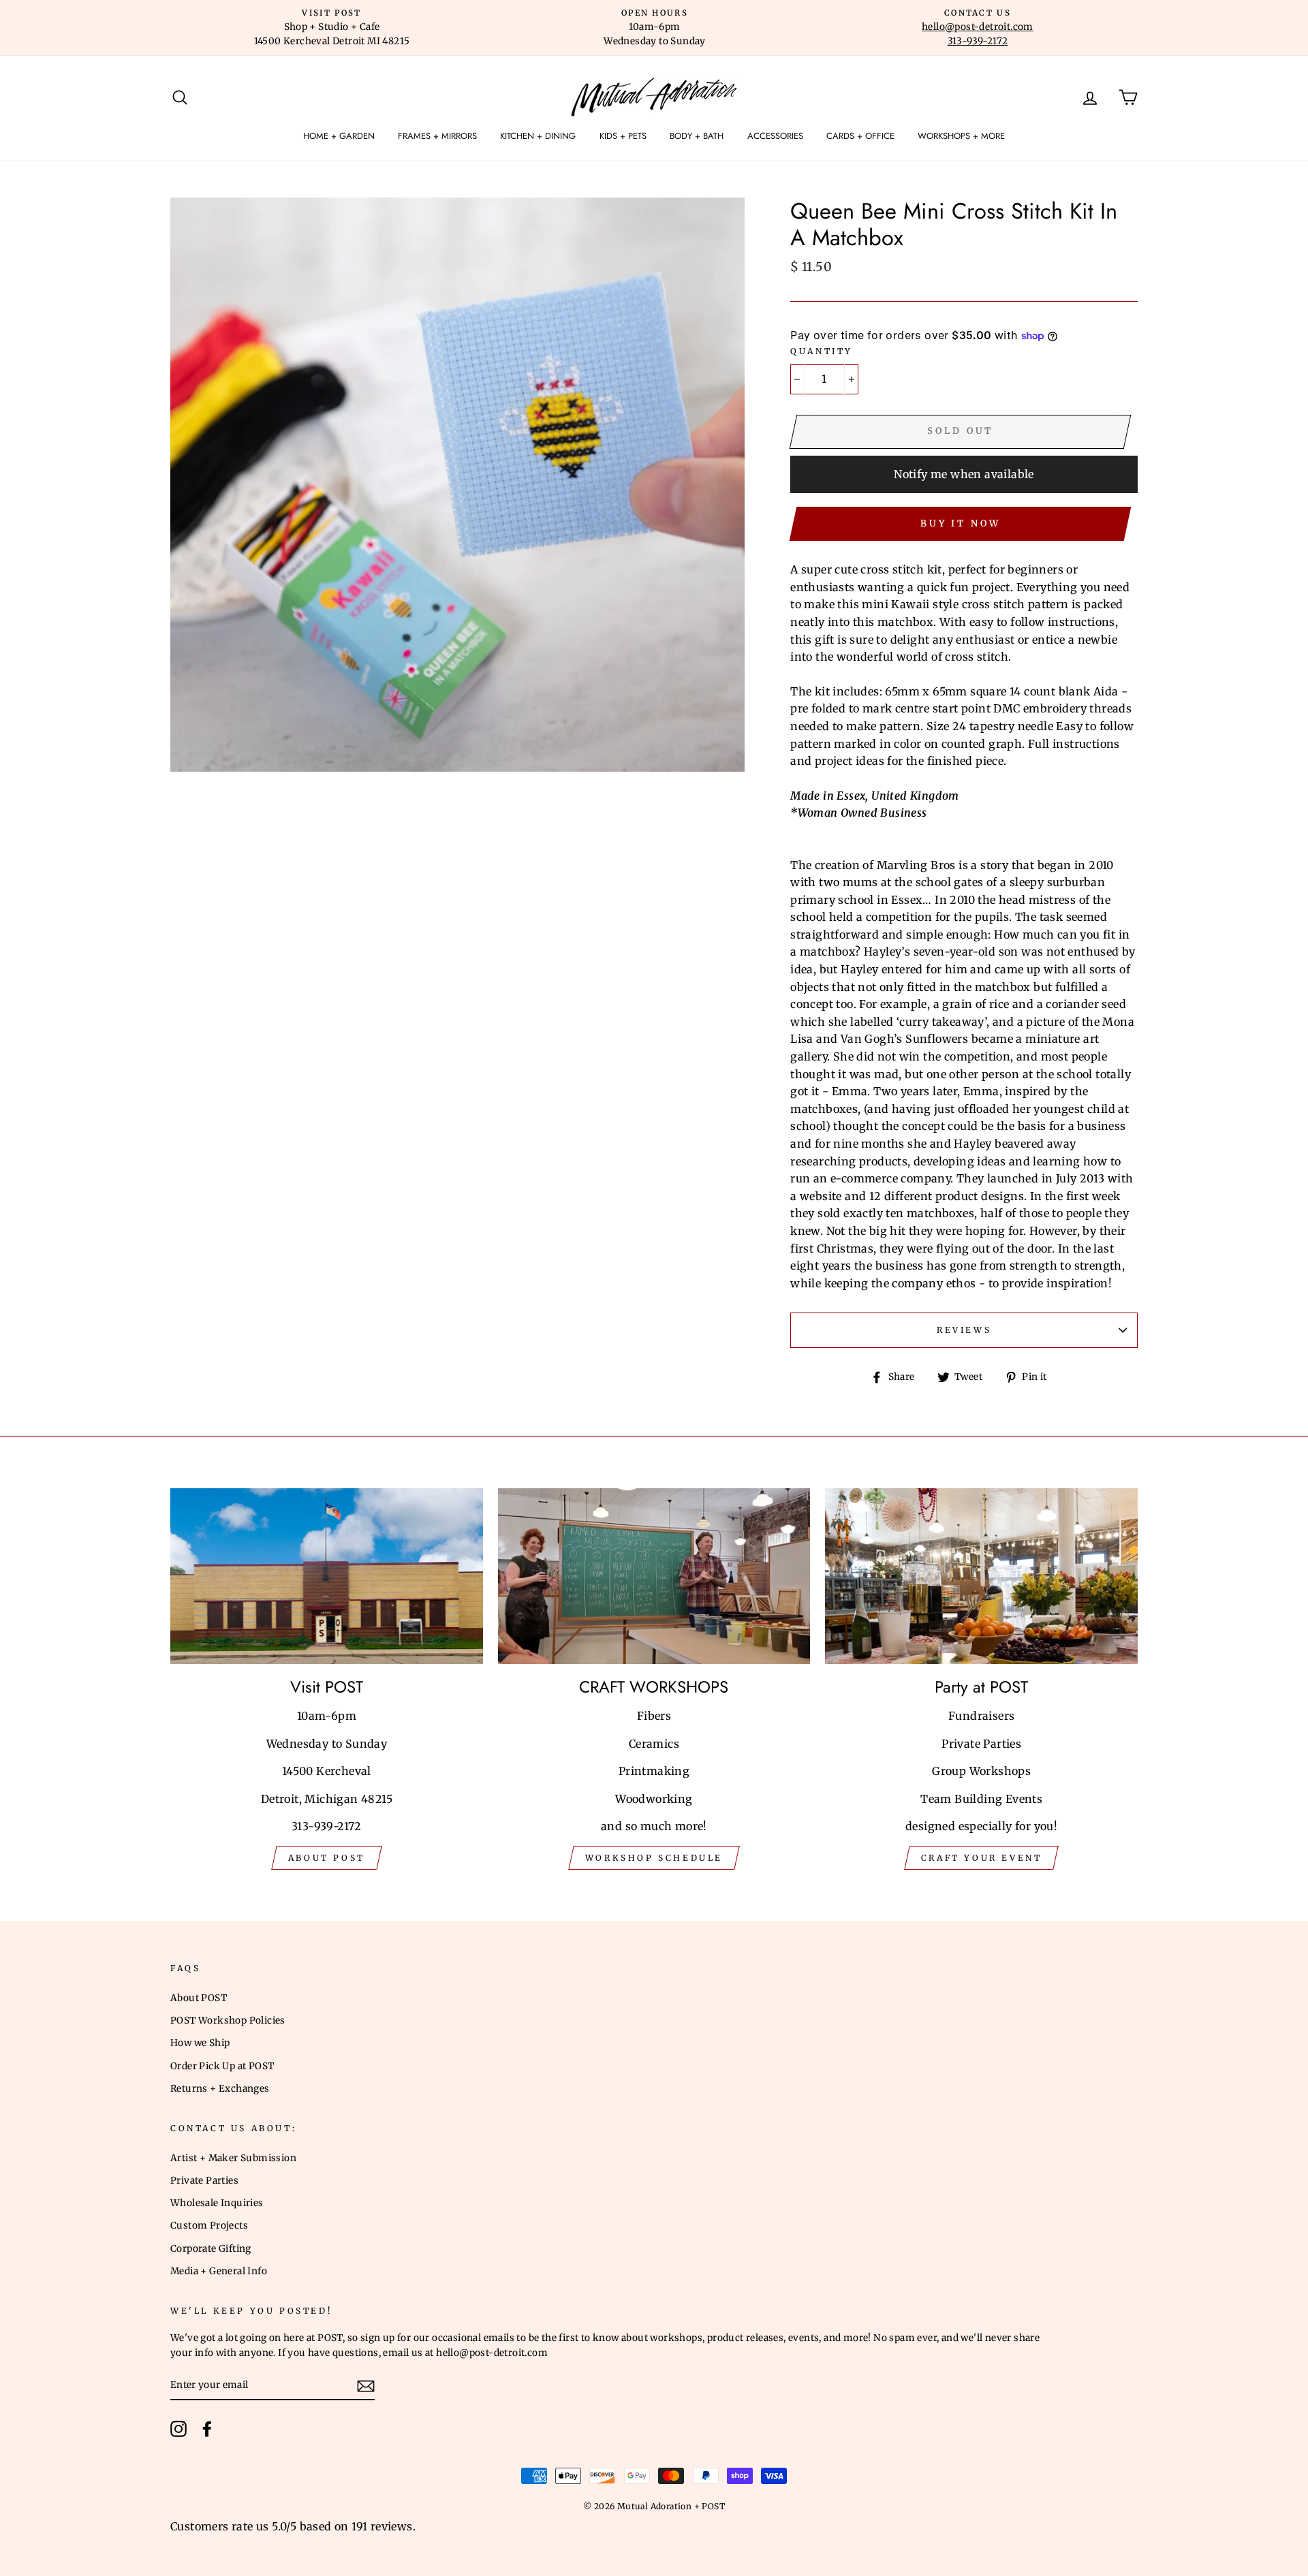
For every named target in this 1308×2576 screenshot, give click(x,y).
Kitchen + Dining (538, 136)
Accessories (775, 136)
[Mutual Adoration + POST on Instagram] (178, 2429)
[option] (332, 28)
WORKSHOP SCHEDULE (654, 1858)
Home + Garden (339, 136)
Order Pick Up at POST (222, 2066)
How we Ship (200, 2043)
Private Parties (204, 2181)
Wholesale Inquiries (217, 2203)
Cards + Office (860, 136)
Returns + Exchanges (220, 2089)
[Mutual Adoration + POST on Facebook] (207, 2429)
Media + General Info (219, 2271)
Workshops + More (961, 136)
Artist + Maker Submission (233, 2158)
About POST (199, 1998)
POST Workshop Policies (228, 2021)
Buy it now (961, 523)
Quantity (822, 351)
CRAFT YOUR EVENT (982, 1858)
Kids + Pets (623, 136)
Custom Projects (209, 2226)
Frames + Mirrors (437, 136)
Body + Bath (697, 136)
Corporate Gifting (211, 2249)
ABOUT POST (327, 1858)
